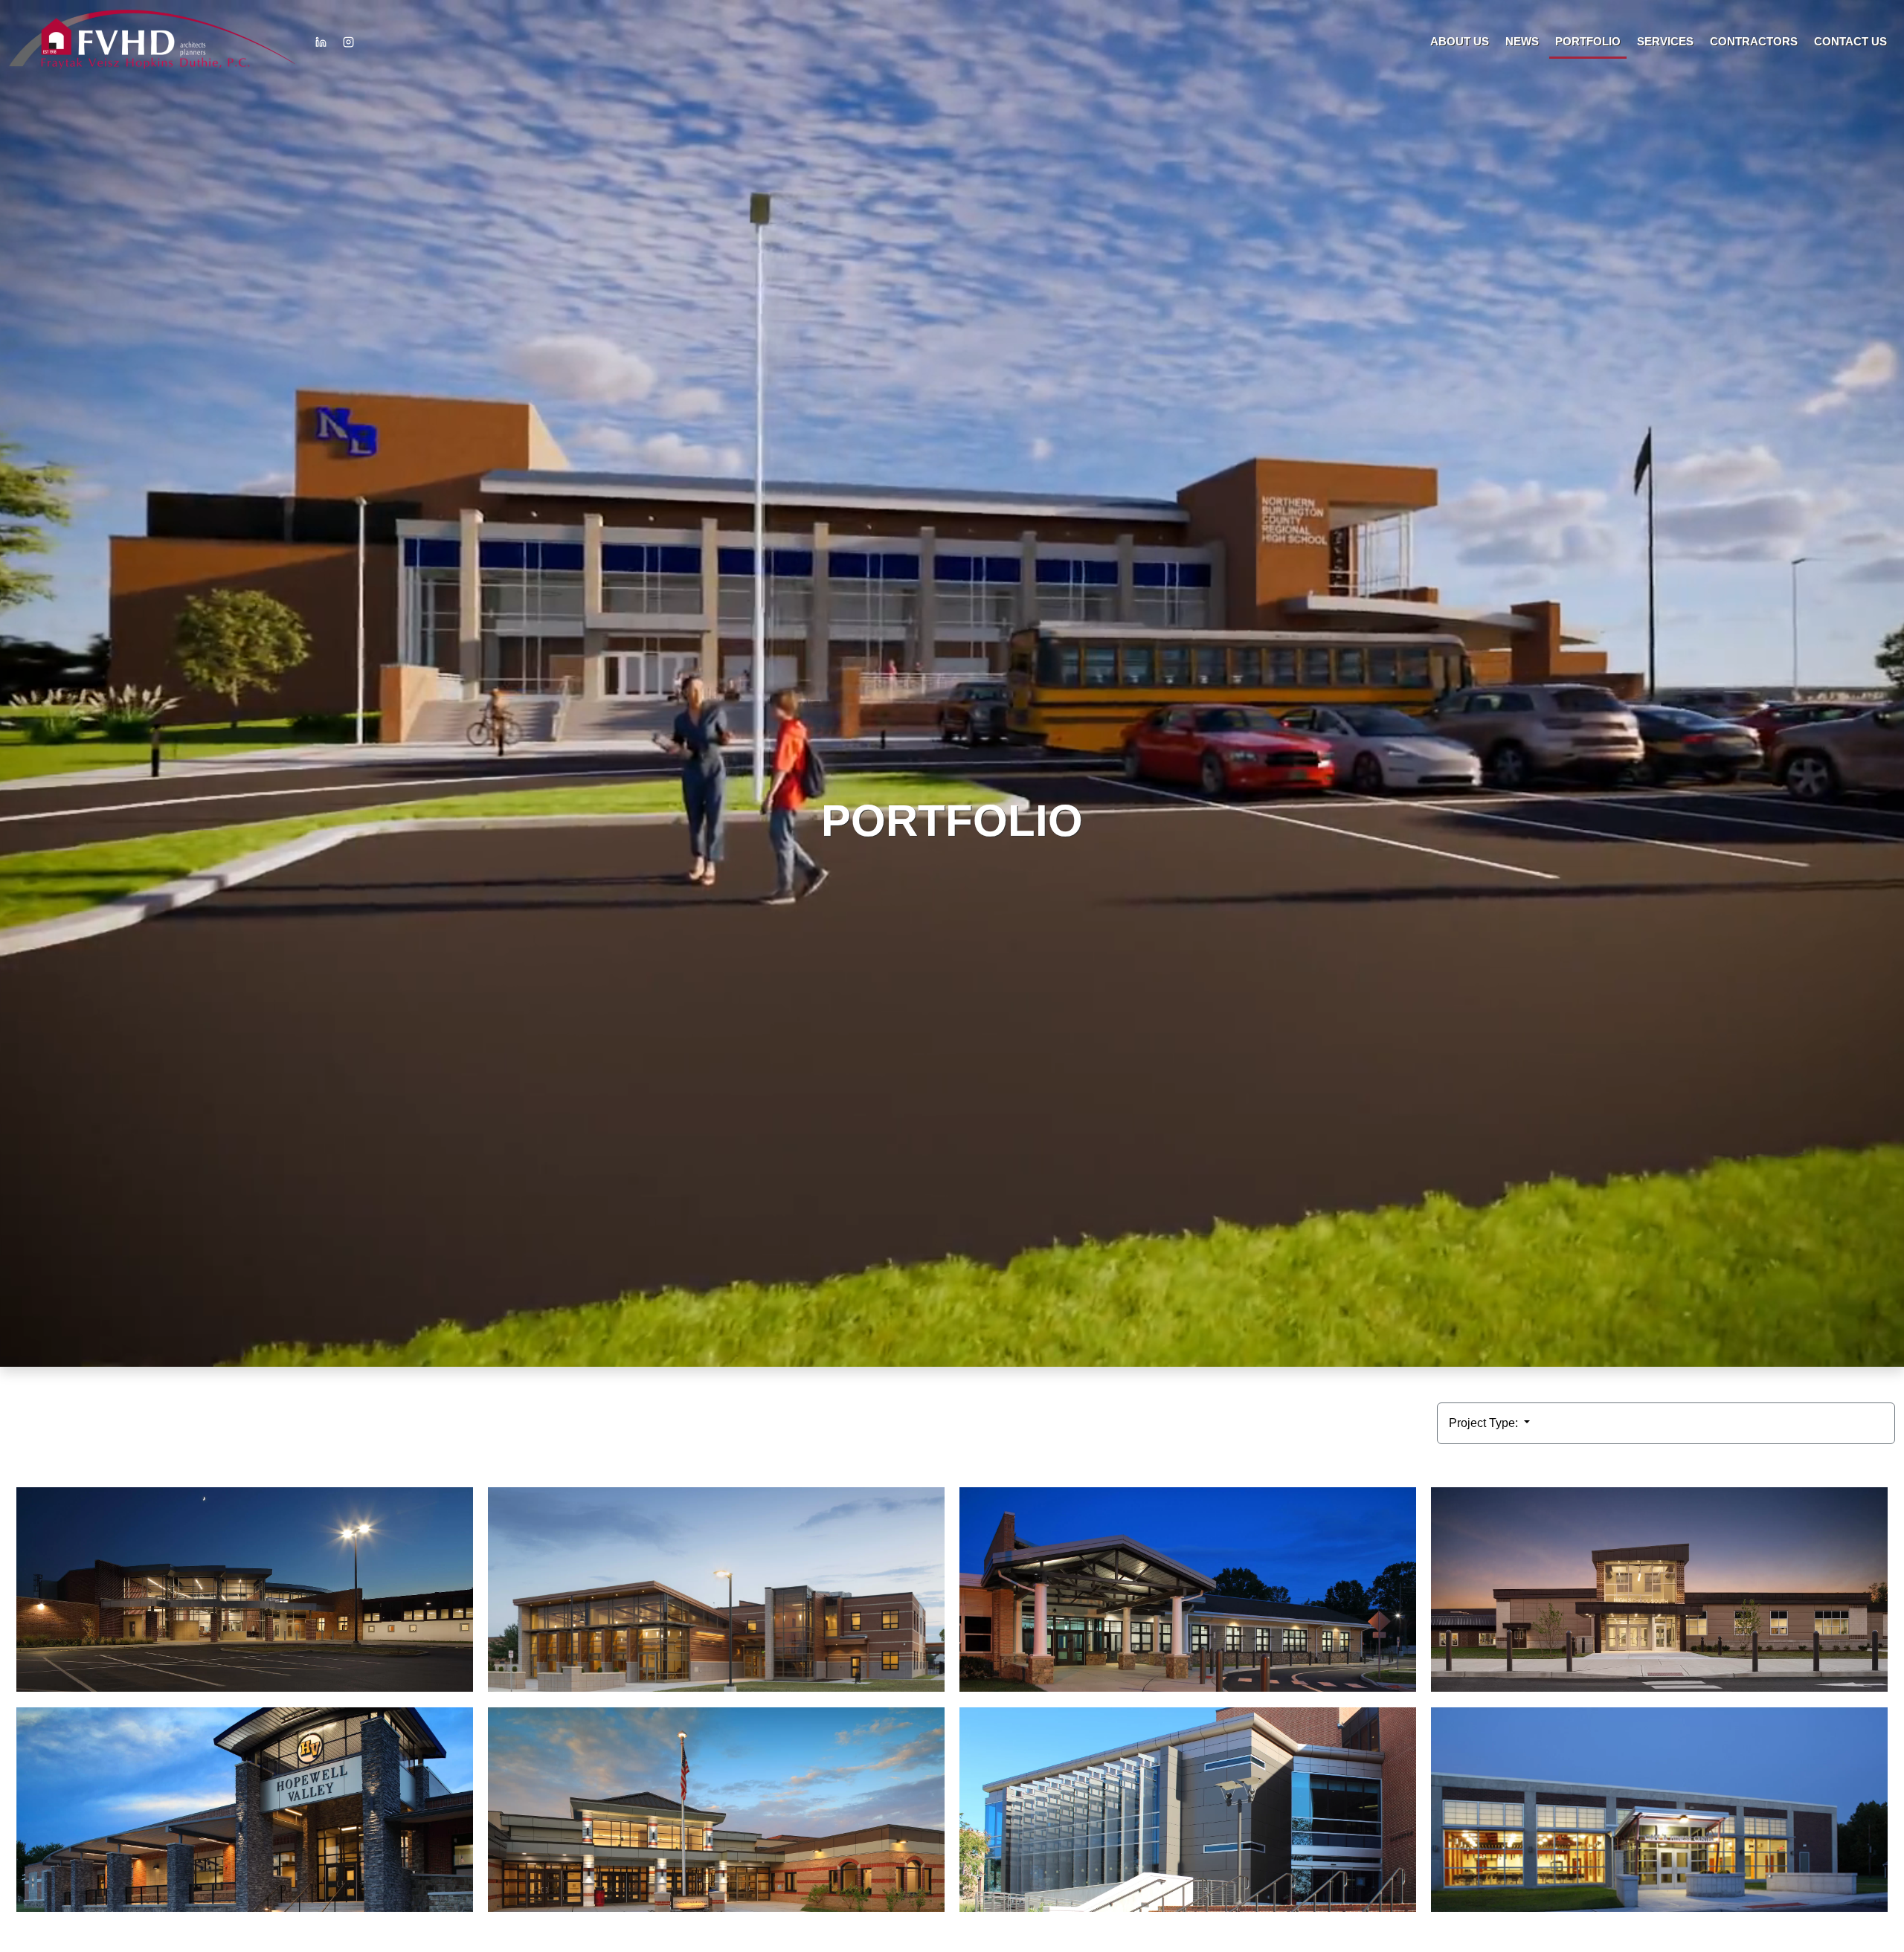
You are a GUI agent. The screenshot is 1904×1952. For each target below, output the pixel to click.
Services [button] (1665, 41)
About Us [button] (1460, 41)
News (1522, 41)
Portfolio (1588, 41)
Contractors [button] (1754, 41)
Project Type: (1485, 1423)
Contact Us (1850, 41)
